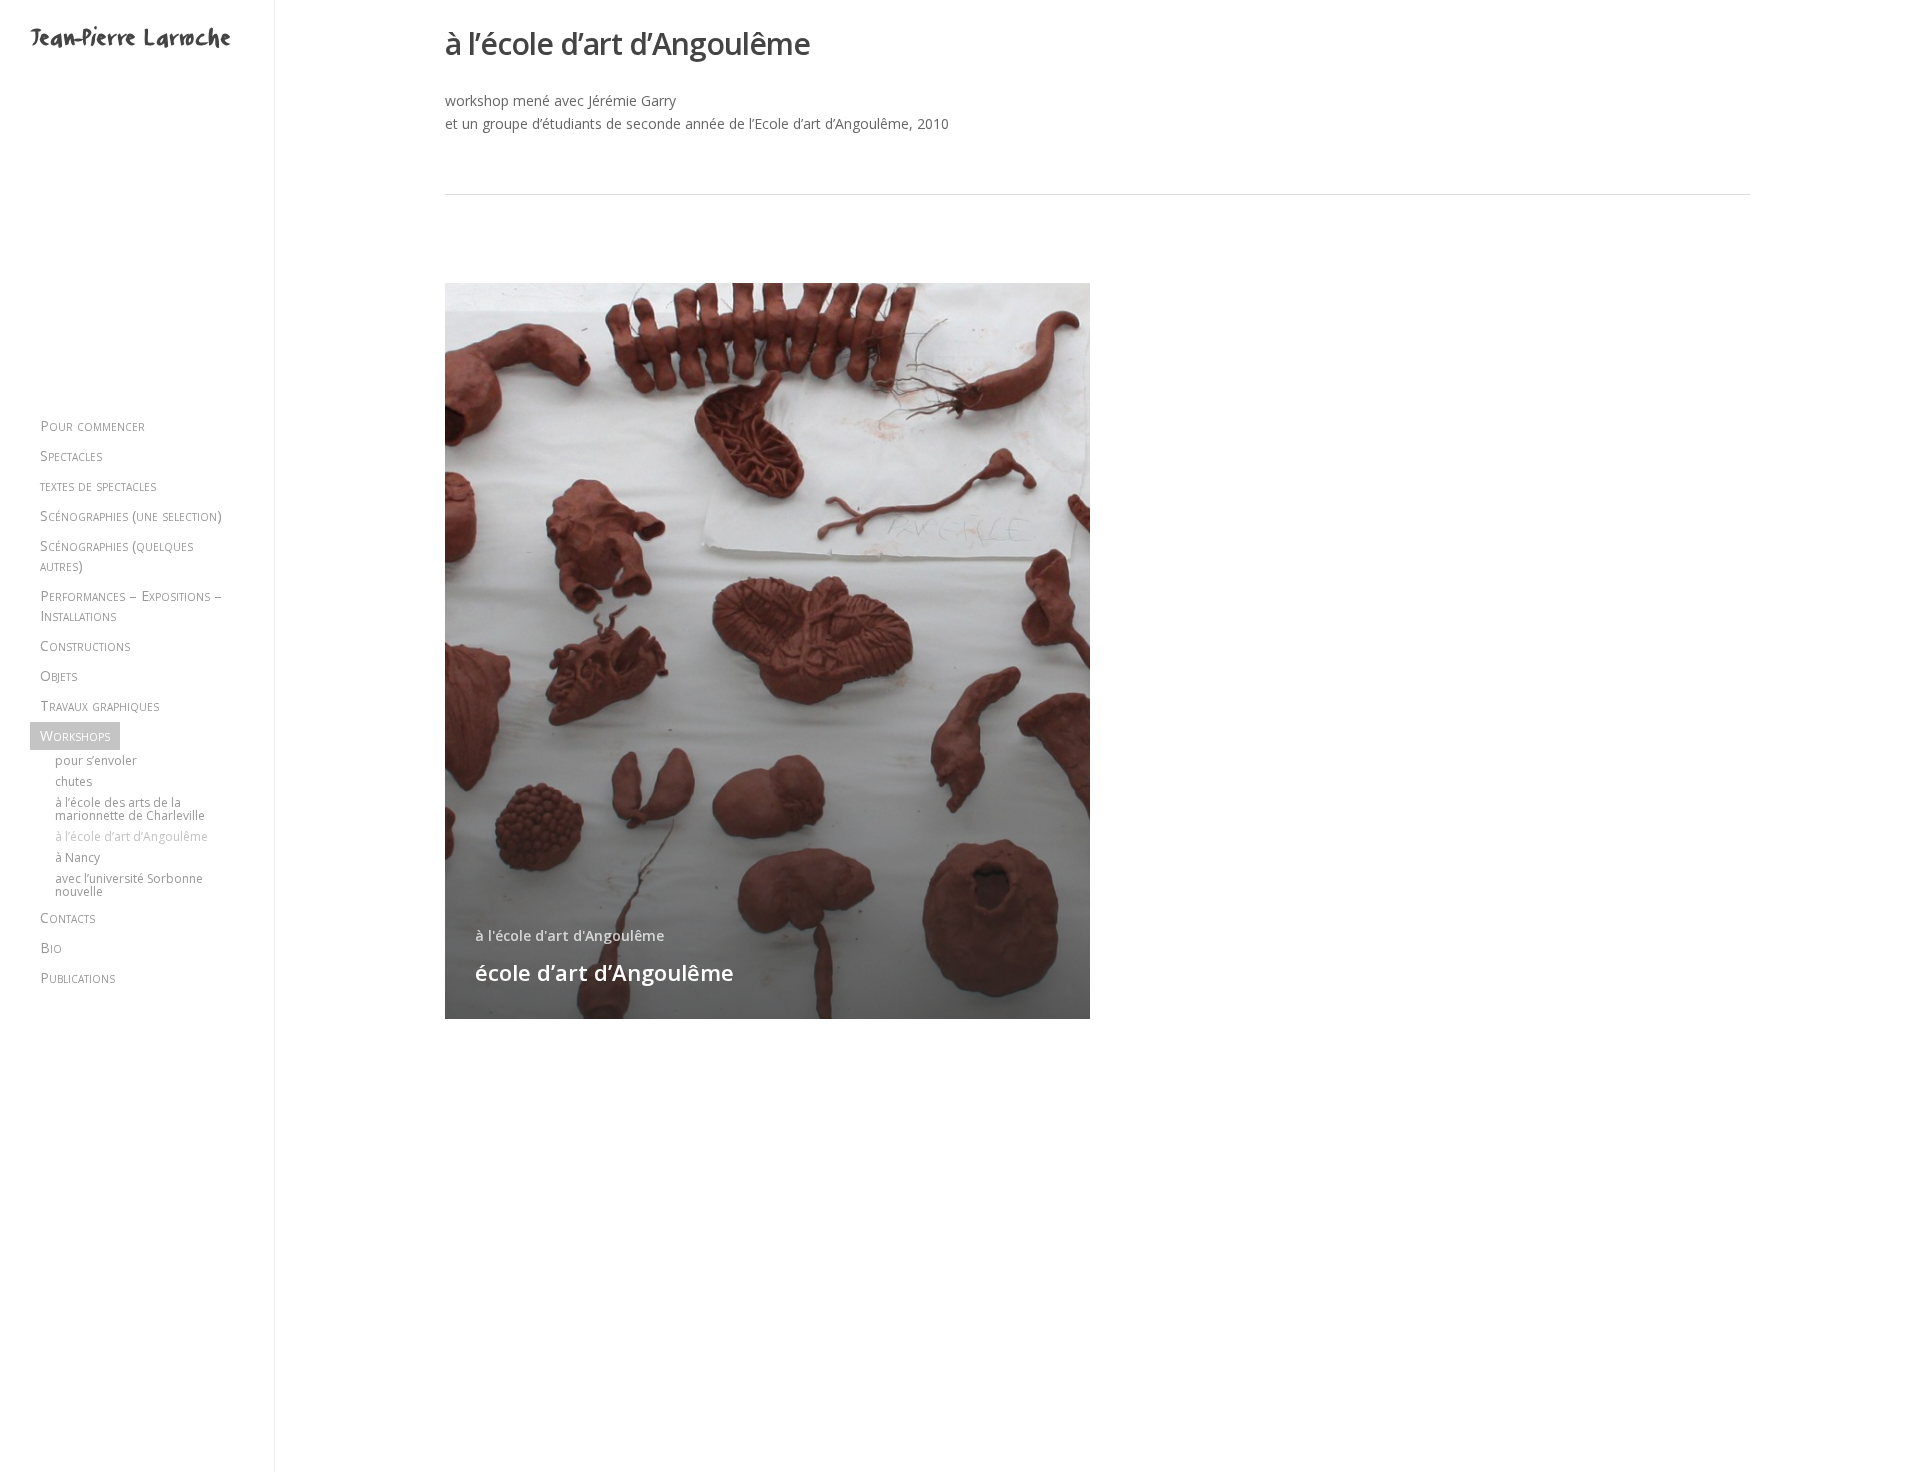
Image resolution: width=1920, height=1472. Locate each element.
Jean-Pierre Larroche (130, 41)
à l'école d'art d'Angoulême (569, 935)
